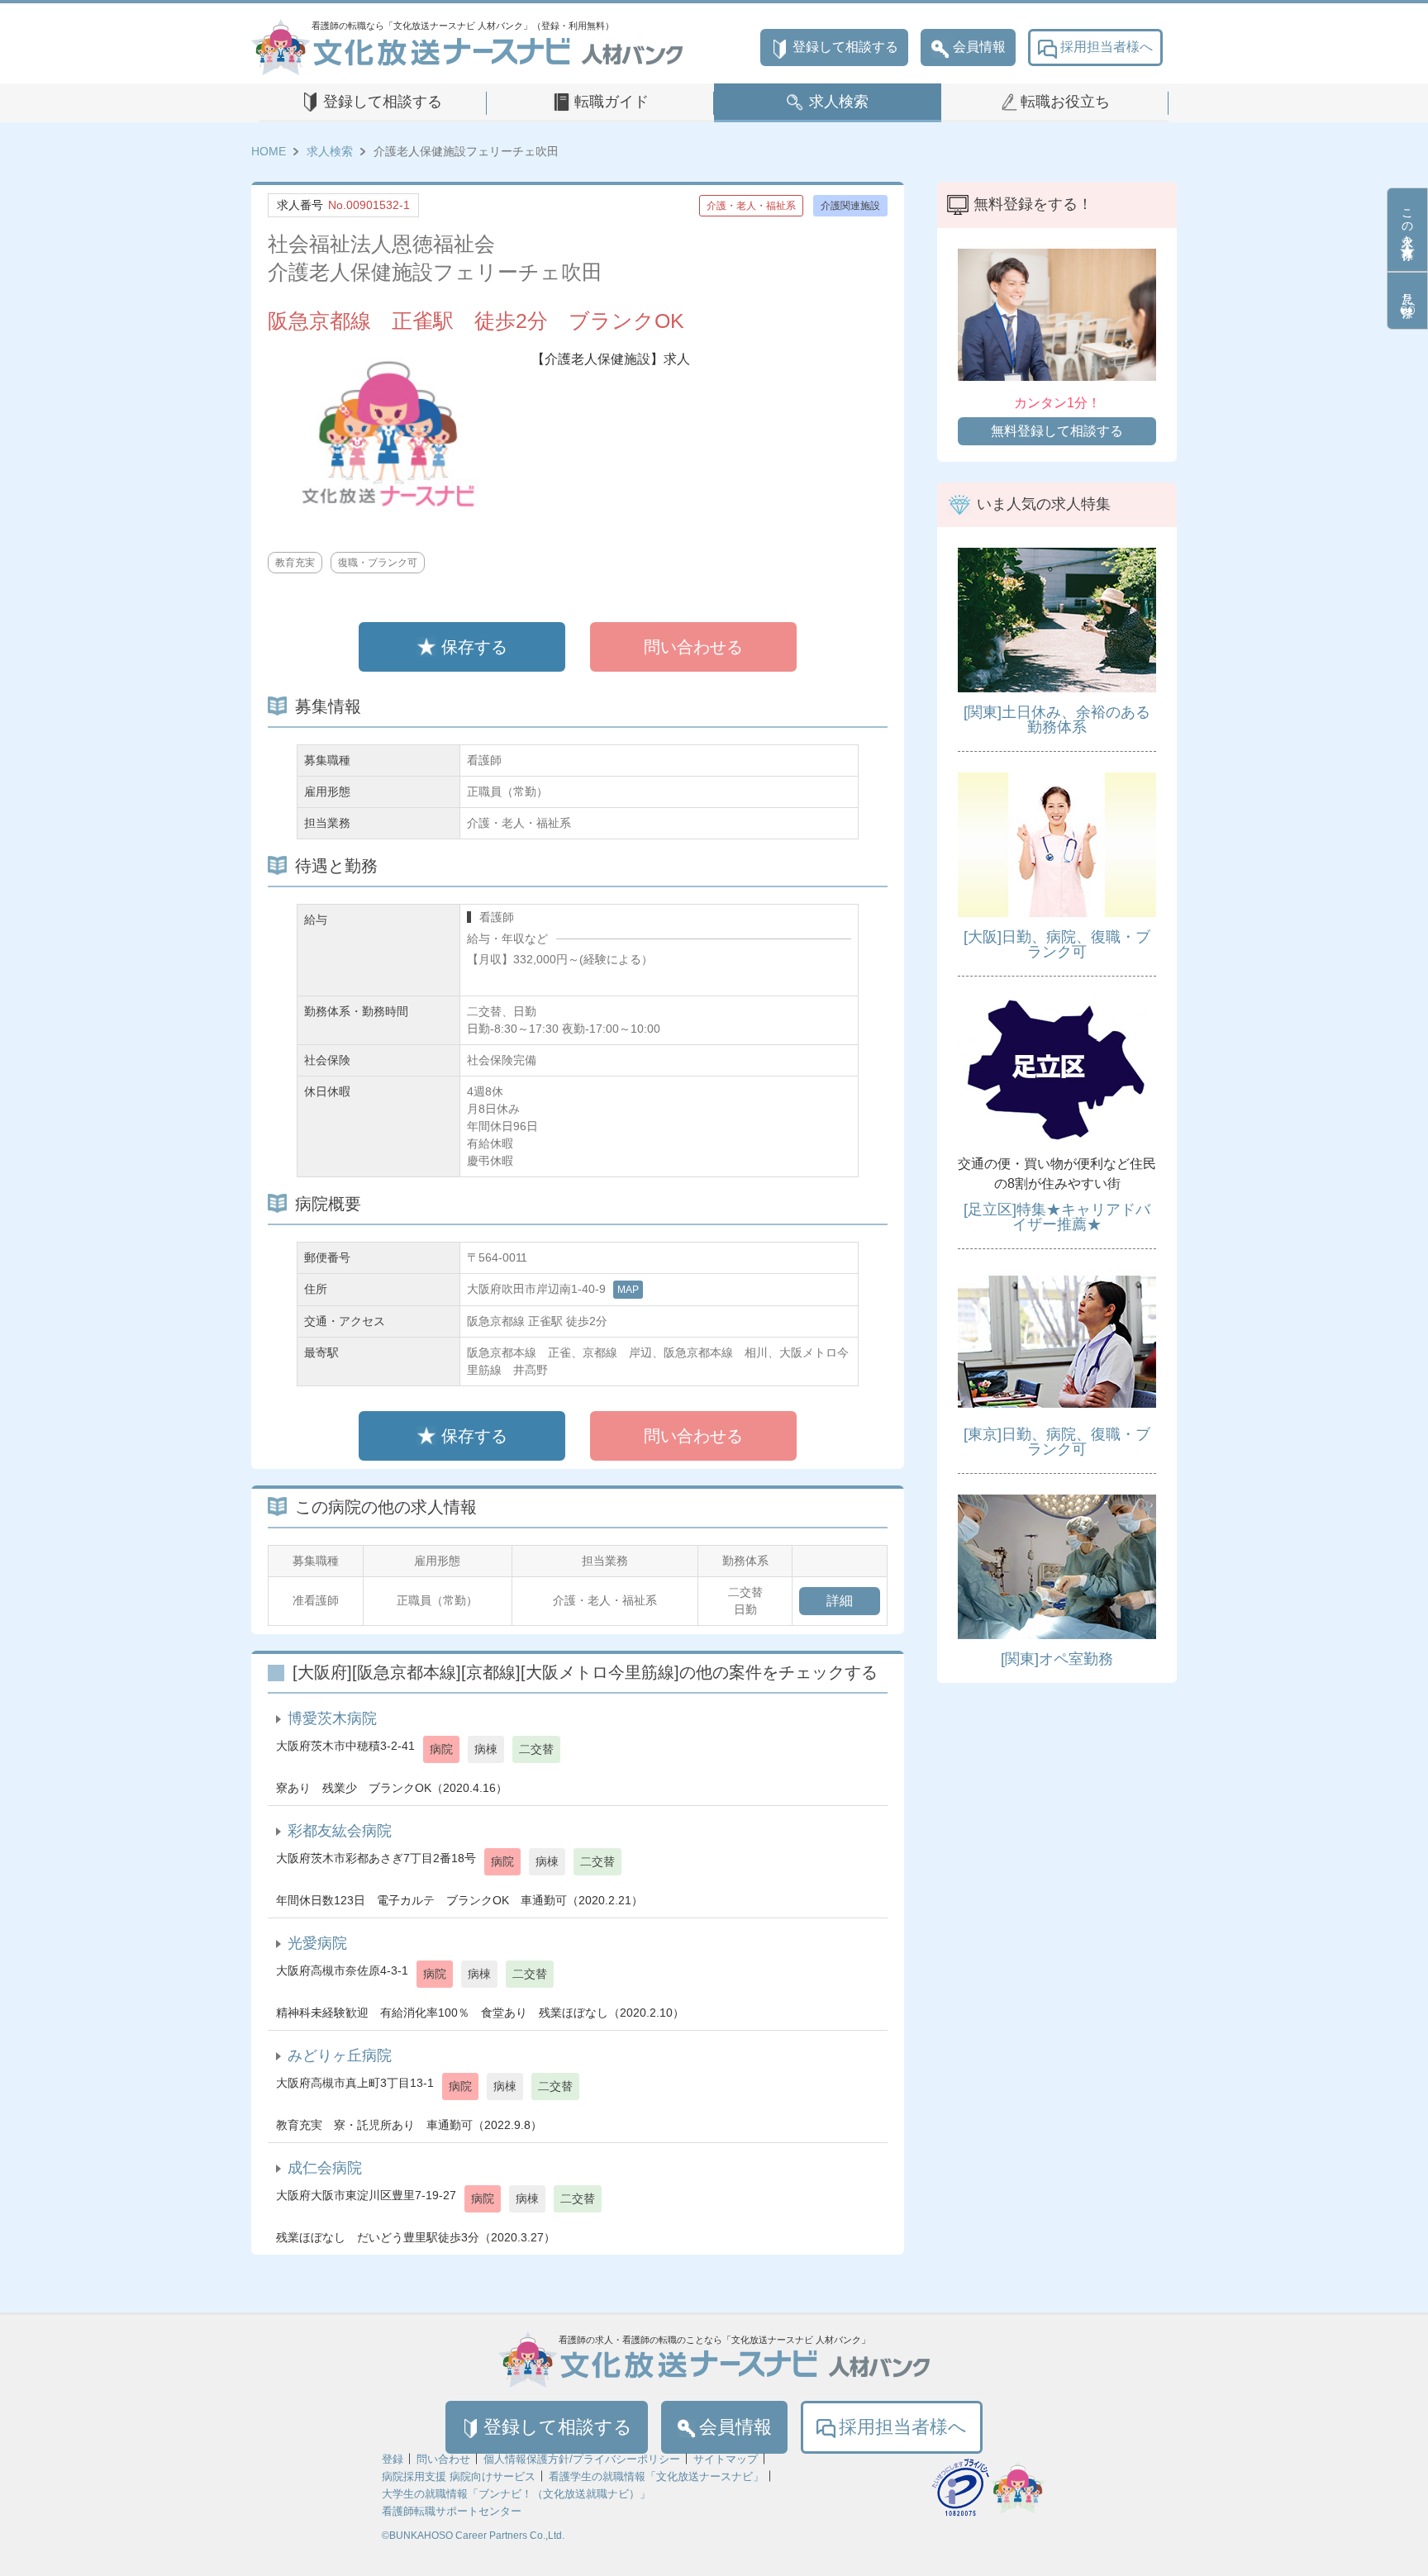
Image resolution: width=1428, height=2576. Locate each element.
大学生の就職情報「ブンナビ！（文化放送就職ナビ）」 (516, 2494)
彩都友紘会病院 (340, 1831)
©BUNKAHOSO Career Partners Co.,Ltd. (473, 2536)
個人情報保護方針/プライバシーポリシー (582, 2459)
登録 (393, 2459)
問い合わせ (443, 2459)
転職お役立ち (1065, 102)
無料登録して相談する (1057, 431)
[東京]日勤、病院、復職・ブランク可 (1057, 1442)
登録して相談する (845, 47)
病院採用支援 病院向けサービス (459, 2476)
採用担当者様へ (1107, 47)
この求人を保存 (1407, 221)
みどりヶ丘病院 (340, 2056)
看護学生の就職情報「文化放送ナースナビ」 (656, 2476)
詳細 (840, 1601)
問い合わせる (693, 647)
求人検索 (839, 102)
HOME (269, 151)
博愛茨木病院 (332, 1718)
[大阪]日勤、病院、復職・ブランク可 (1057, 944)
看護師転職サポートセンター (452, 2511)
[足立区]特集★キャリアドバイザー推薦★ (1057, 1217)
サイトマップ (726, 2459)
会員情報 (979, 47)
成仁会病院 (325, 2168)
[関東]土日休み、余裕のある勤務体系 (1057, 720)
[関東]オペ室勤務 (1057, 1659)
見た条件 (1407, 292)
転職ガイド (612, 102)
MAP (628, 1290)
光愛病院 (317, 1943)
